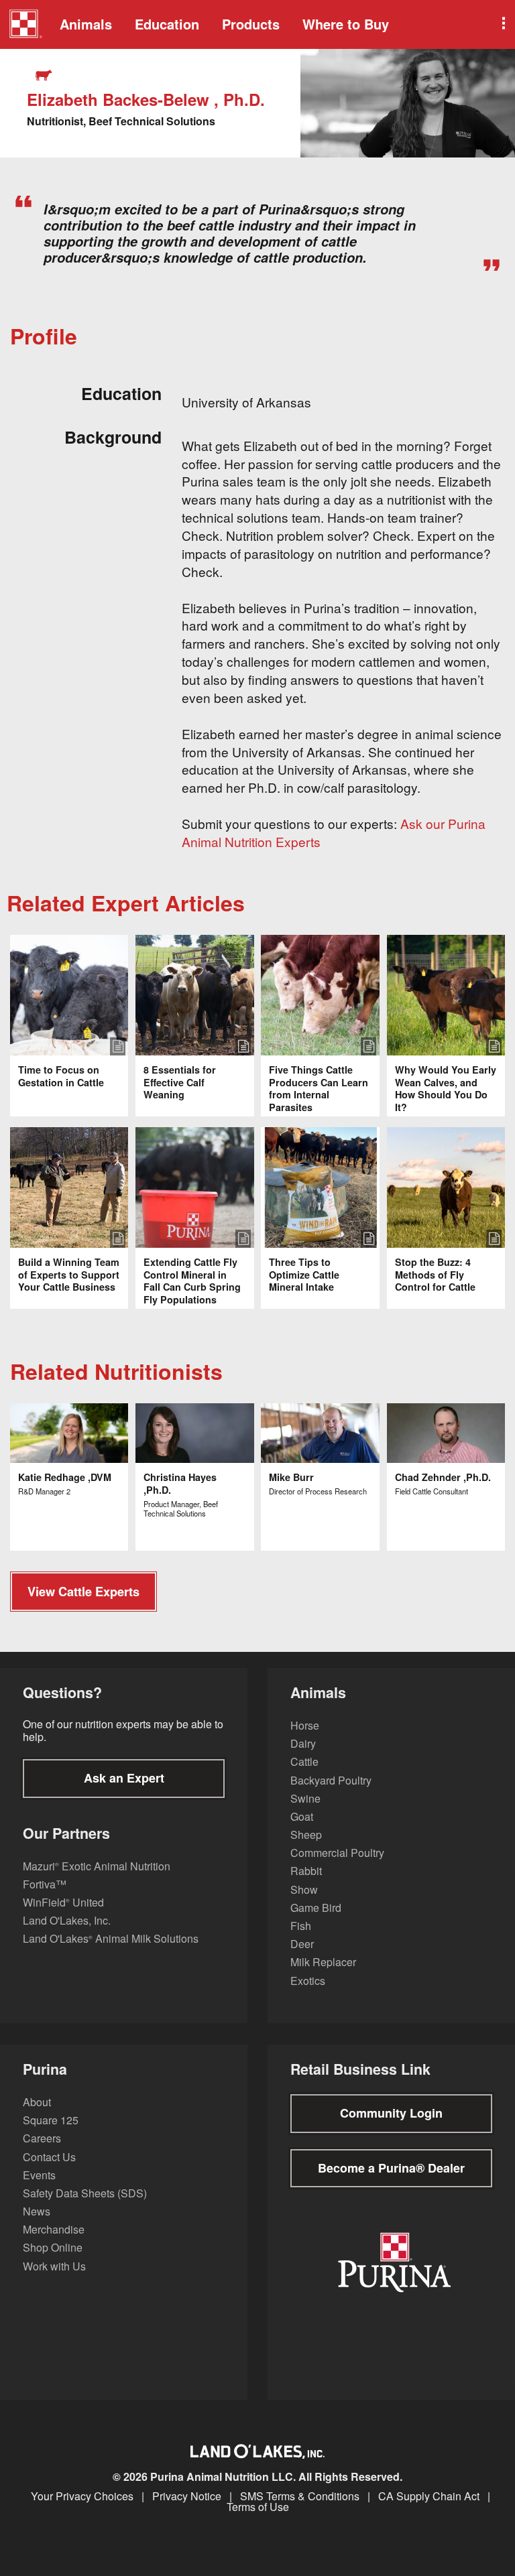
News (37, 2211)
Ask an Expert (124, 1778)
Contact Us (49, 2157)
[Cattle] (45, 75)
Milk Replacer (323, 1962)
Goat (302, 1816)
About (37, 2102)
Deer (302, 1944)
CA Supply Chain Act (429, 2496)
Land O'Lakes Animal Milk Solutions (111, 1938)
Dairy (303, 1743)
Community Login (391, 2113)
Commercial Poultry (337, 1853)
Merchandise (54, 2229)
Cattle (304, 1761)
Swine (305, 1798)
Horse (305, 1725)
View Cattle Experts (83, 1592)
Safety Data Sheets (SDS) (85, 2193)
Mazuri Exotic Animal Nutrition (97, 1866)
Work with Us (54, 2266)
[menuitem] (23, 24)
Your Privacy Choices (82, 2496)
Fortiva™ (45, 1884)
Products (251, 24)
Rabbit (306, 1871)
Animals (86, 24)
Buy (346, 24)
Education (167, 24)
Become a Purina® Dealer (391, 2168)
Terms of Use (258, 2507)
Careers (42, 2138)
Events (39, 2175)
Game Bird (316, 1908)
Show (304, 1889)
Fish (301, 1926)
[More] (502, 24)
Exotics (308, 1981)
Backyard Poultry (331, 1780)
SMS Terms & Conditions (300, 2496)
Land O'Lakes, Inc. (67, 1920)
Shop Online (53, 2247)
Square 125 (51, 2120)
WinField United (63, 1902)
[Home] (25, 25)
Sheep (306, 1834)
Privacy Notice (187, 2496)
